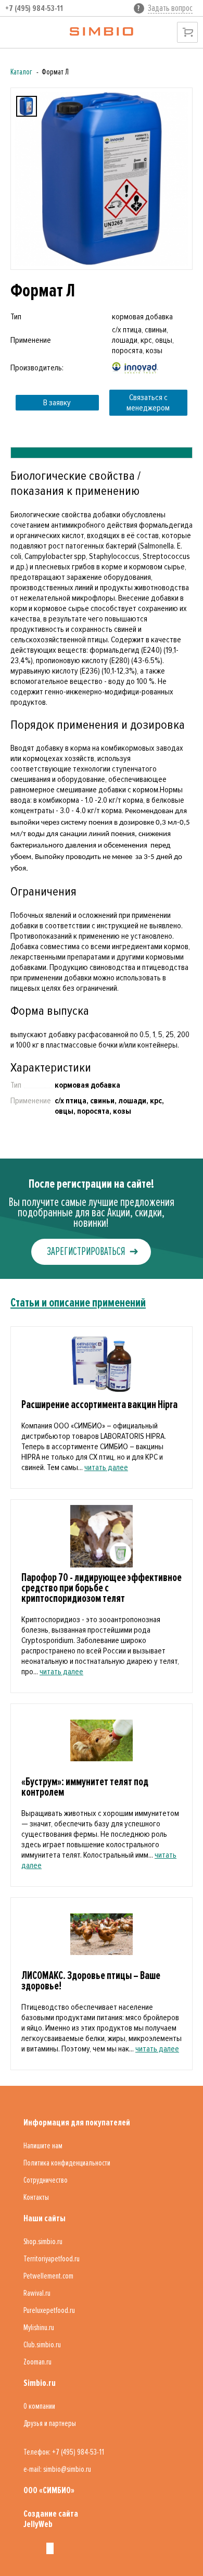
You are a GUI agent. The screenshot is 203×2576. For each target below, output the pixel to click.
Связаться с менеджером (148, 403)
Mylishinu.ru (39, 2328)
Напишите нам (43, 2146)
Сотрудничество (46, 2180)
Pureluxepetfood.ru (49, 2310)
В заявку (57, 403)
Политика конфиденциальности (67, 2163)
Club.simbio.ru (42, 2345)
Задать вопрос (170, 8)
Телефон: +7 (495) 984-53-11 (64, 2452)
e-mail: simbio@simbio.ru (57, 2469)
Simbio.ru (40, 2383)
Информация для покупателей (77, 2122)
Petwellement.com (48, 2276)
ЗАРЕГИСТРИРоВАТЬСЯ (86, 1252)
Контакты (36, 2197)
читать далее (106, 1467)
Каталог (21, 72)
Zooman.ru (37, 2362)
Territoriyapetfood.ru (52, 2259)
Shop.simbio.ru (43, 2242)
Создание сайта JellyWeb (51, 2519)
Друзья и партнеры (50, 2423)
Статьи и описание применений (78, 1303)
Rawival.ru (37, 2293)
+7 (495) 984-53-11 (34, 8)
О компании (39, 2406)
